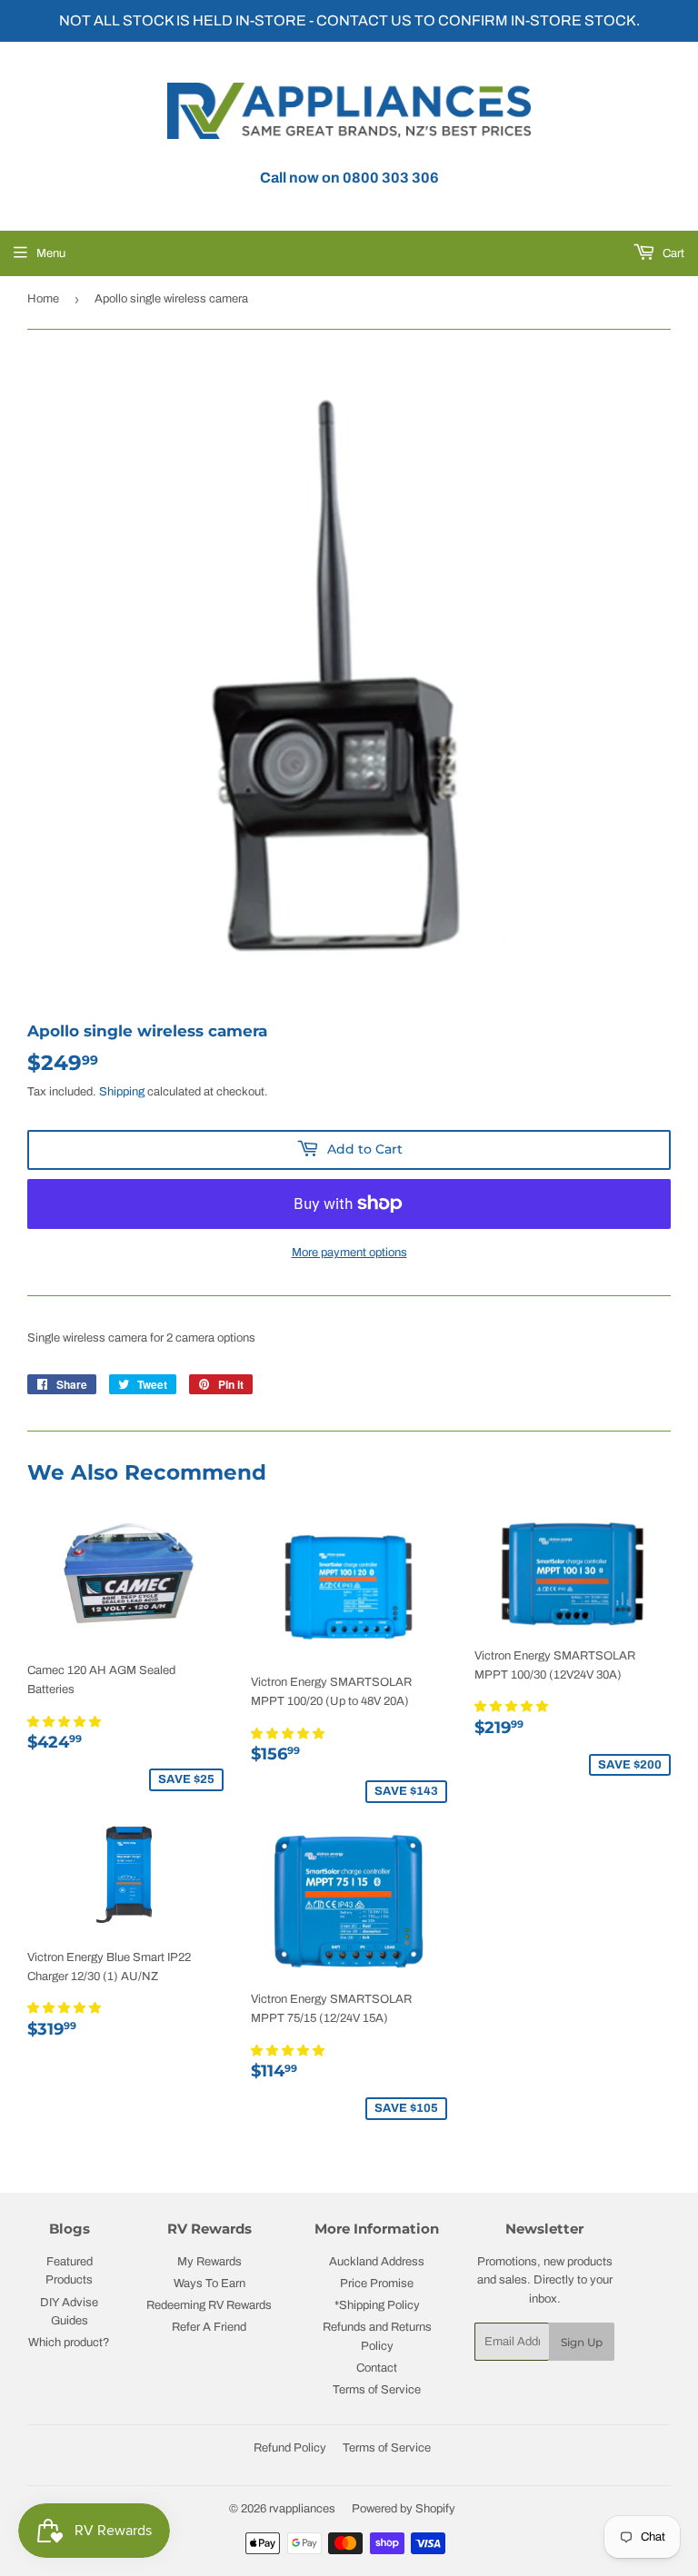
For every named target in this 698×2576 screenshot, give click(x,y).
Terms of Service (377, 2390)
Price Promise (377, 2284)
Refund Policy (290, 2448)
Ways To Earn (209, 2284)
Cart (672, 253)
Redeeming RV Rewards (209, 2305)
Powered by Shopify (404, 2509)
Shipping (122, 1092)
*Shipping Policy (377, 2305)
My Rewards (209, 2262)
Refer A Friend (209, 2327)
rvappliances (302, 2509)
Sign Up (582, 2342)
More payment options (349, 1253)
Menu (51, 253)
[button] (65, 1722)
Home (43, 299)
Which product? (69, 2343)
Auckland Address (377, 2262)
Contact (377, 2368)
